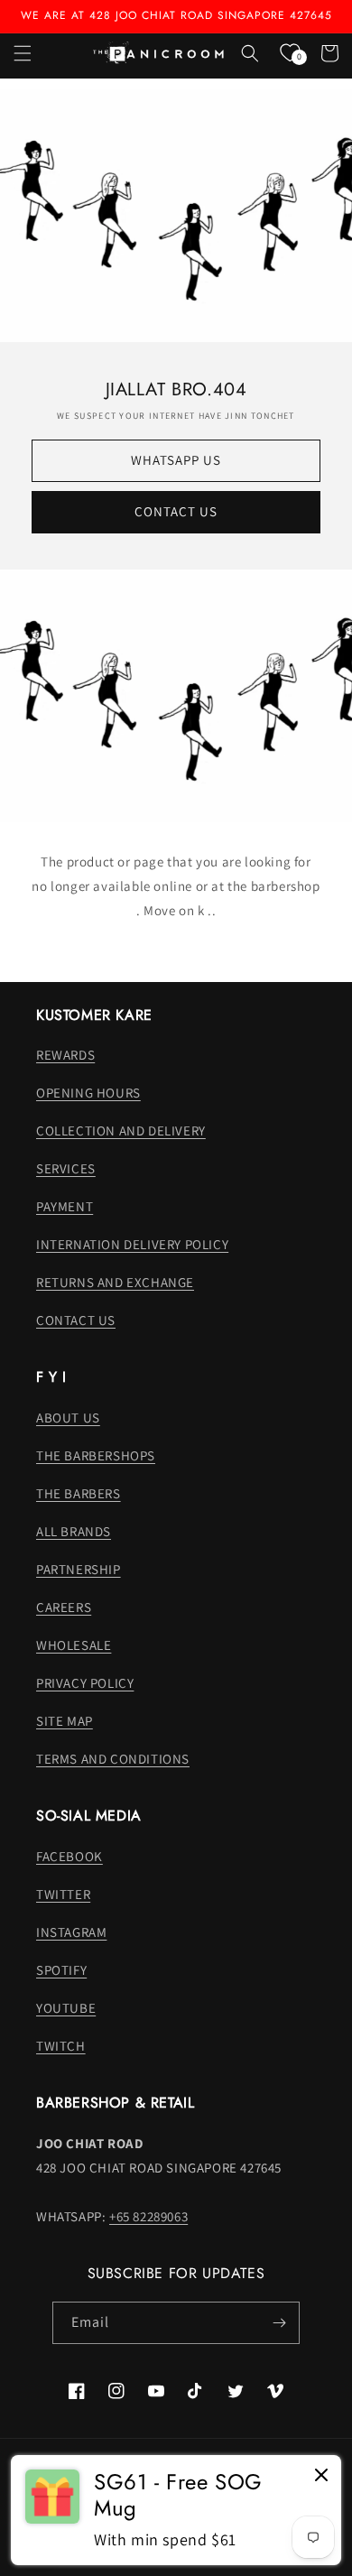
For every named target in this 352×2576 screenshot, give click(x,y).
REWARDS (65, 1055)
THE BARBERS (79, 1493)
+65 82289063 (148, 2216)
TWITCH (61, 2046)
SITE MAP (65, 1721)
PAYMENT (65, 1206)
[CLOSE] (321, 2476)
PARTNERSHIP (79, 1569)
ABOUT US (68, 1418)
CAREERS (64, 1607)
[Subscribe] (279, 2323)
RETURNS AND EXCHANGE (115, 1282)
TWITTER (63, 1894)
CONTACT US (176, 511)
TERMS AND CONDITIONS (113, 1759)
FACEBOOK (69, 1856)
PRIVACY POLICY (85, 1683)
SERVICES (66, 1168)
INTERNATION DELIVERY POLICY (132, 1244)
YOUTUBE (66, 2008)
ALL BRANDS (74, 1531)
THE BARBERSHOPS (96, 1455)
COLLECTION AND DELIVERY (121, 1130)
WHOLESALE (74, 1645)
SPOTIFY (61, 1970)
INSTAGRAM (71, 1932)
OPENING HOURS (88, 1093)
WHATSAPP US (176, 460)
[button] (23, 53)
